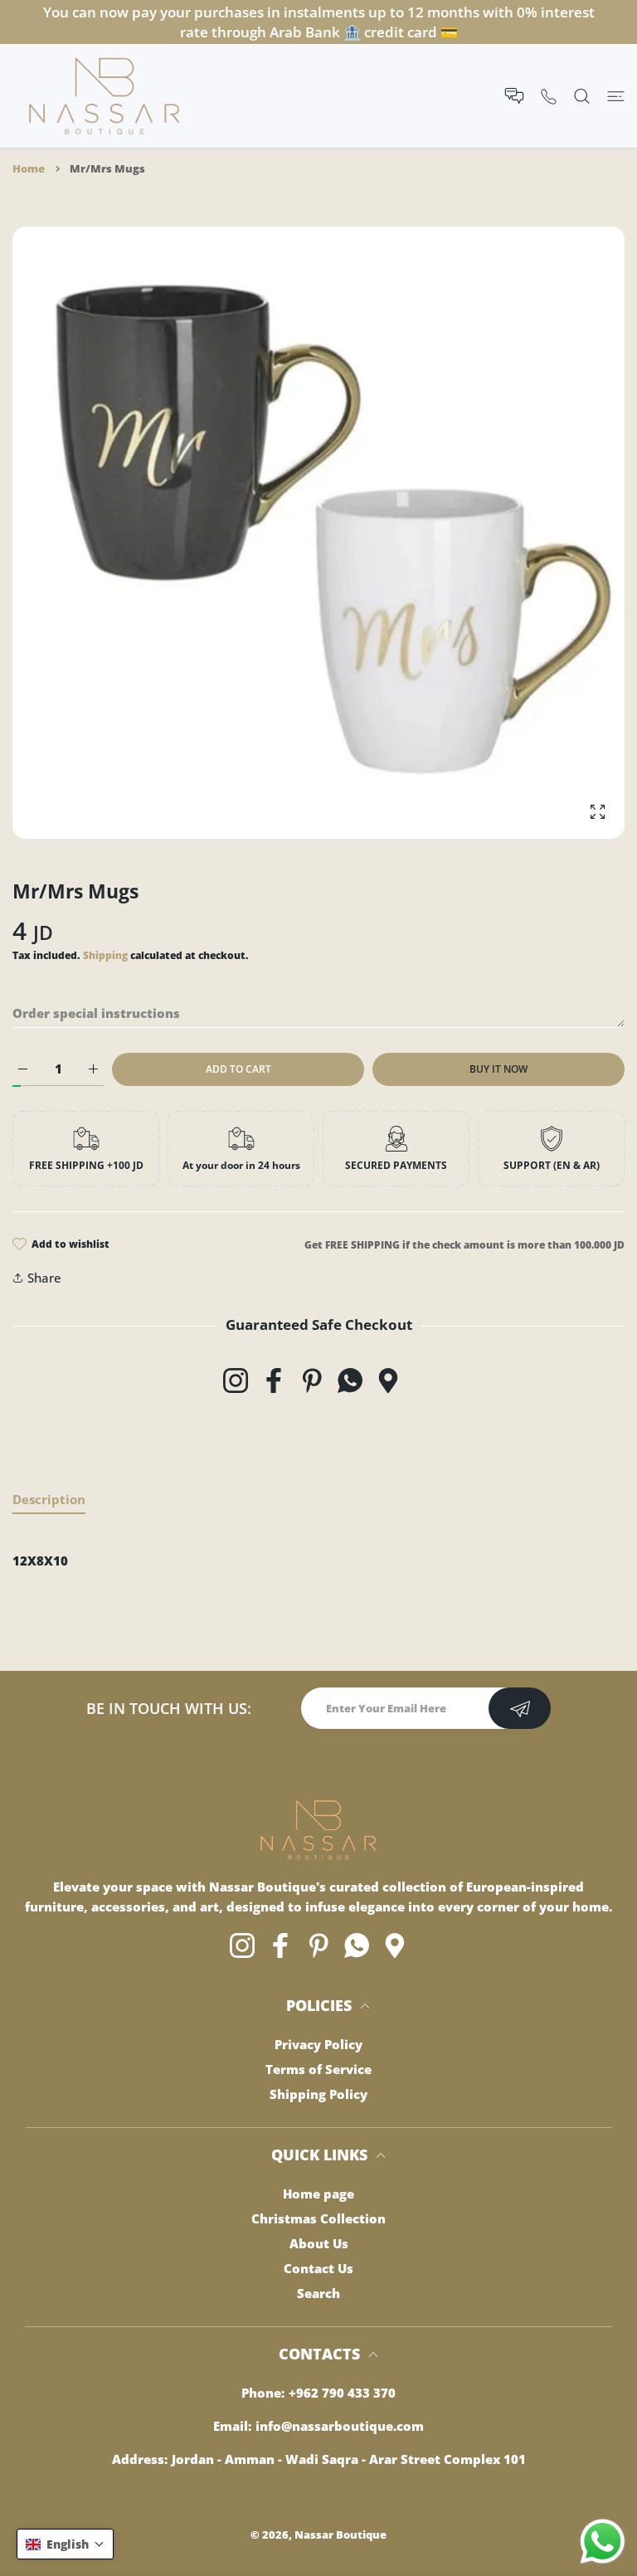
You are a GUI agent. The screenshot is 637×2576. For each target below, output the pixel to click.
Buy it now (498, 1069)
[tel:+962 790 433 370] (549, 96)
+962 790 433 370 (342, 2393)
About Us (319, 2243)
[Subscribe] (520, 1708)
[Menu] (616, 96)
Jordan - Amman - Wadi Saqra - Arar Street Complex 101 (349, 2459)
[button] (65, 2544)
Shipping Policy (318, 2094)
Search (318, 2293)
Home (29, 168)
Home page (318, 2194)
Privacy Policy (318, 2044)
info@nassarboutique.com (340, 2426)
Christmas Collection (318, 2218)
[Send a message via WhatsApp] (603, 2542)
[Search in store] (582, 96)
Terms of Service (318, 2069)
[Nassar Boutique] (105, 96)
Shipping (105, 955)
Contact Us (318, 2268)
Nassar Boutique (340, 2535)
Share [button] (44, 1278)
